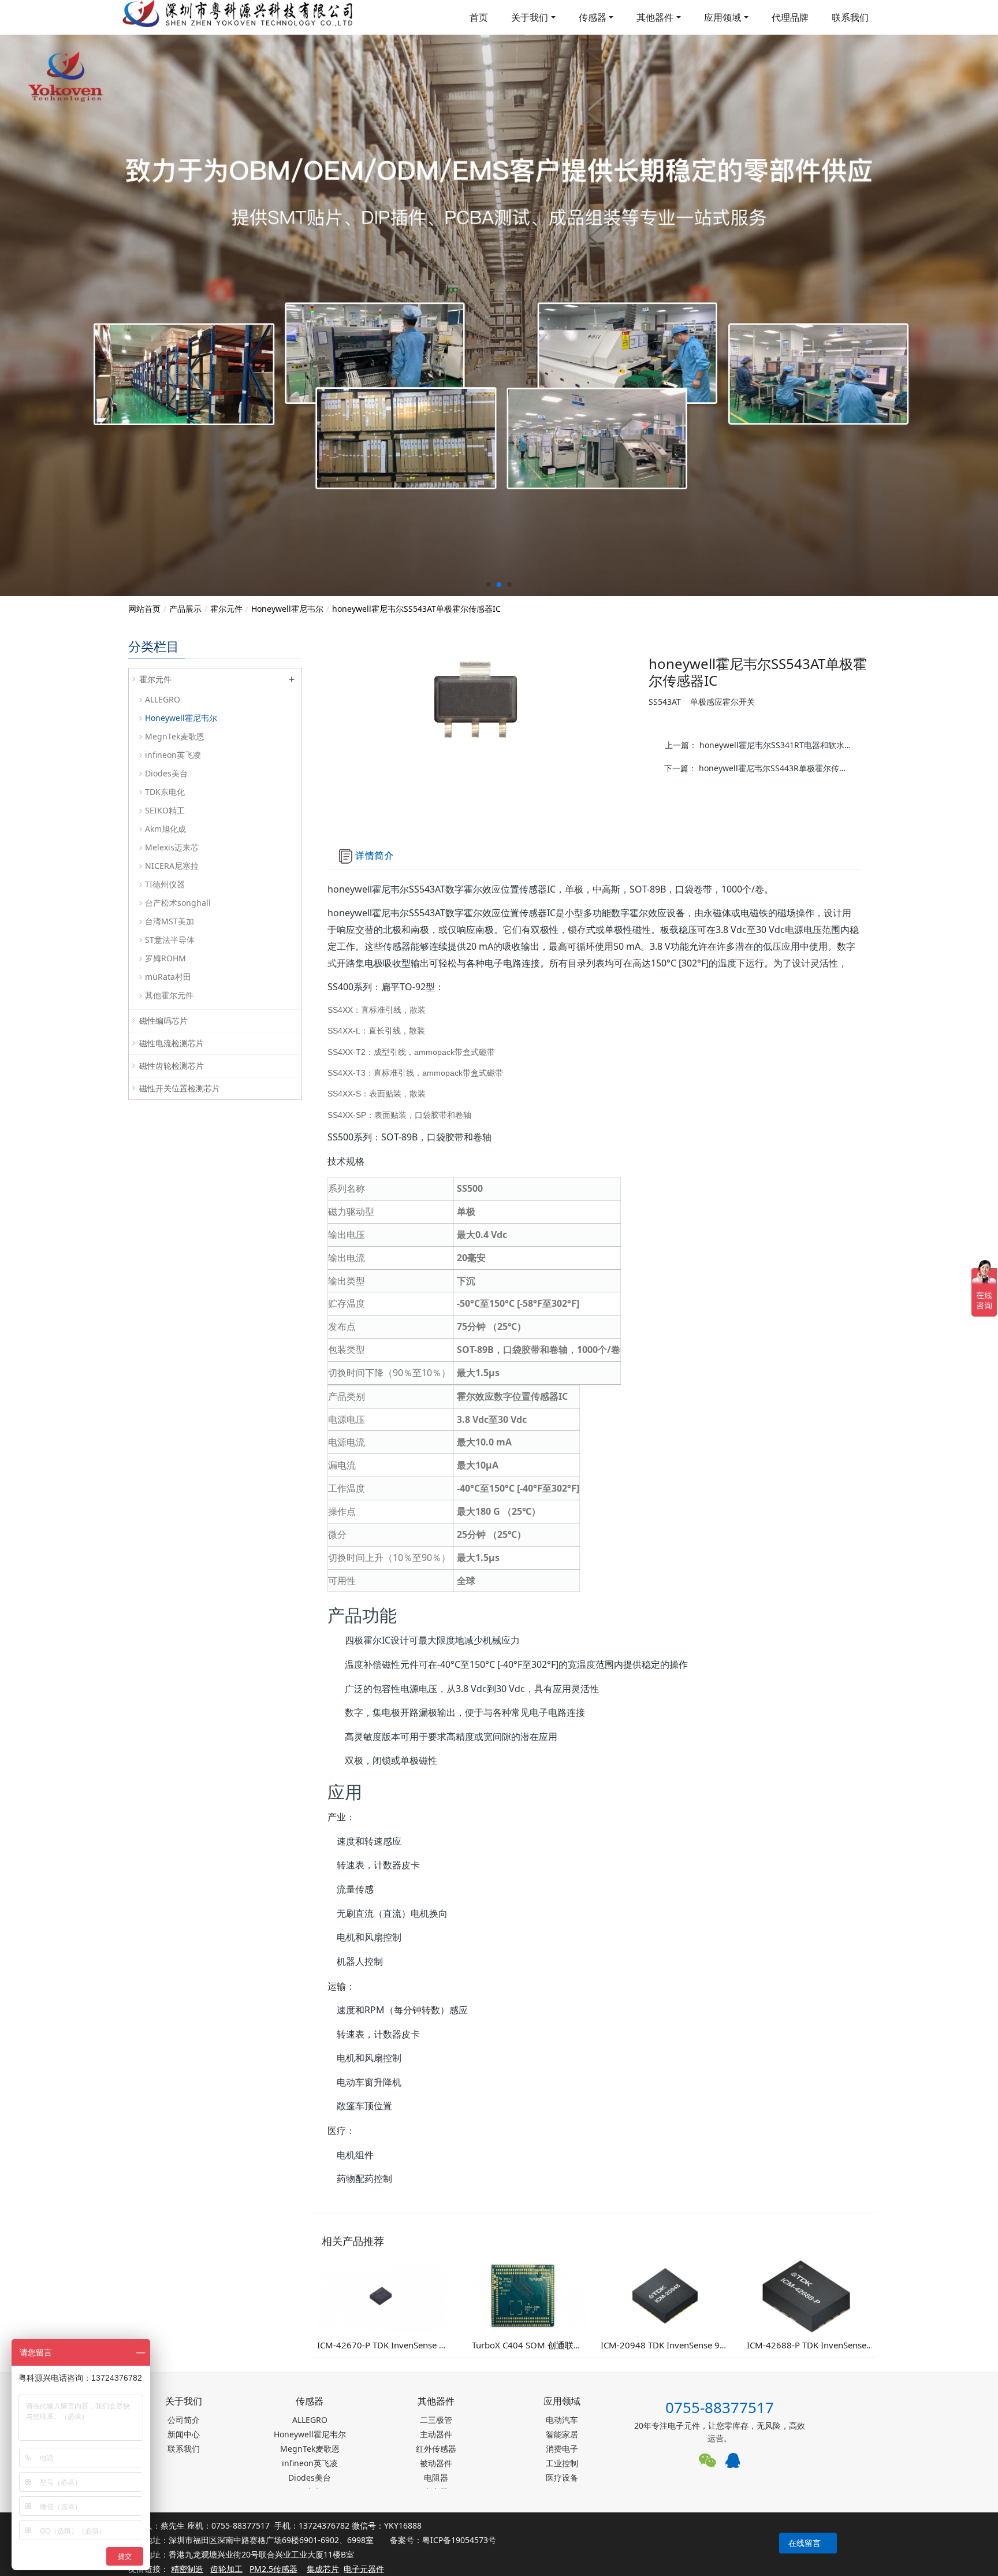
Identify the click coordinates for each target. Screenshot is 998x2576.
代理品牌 (790, 17)
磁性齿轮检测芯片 (172, 1066)
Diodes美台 (166, 773)
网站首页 (144, 609)
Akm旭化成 (165, 829)
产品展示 (185, 609)
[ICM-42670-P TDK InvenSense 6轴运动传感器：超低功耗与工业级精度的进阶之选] (381, 2295)
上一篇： (764, 745)
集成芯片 (323, 2569)
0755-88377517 (720, 2407)
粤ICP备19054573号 (459, 2540)
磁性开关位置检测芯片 (180, 1088)
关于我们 (530, 17)
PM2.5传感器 (273, 2569)
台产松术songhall (178, 903)
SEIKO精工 (165, 810)
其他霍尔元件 (169, 995)
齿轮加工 (226, 2569)
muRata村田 (168, 977)
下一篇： (763, 768)
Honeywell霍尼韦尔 (287, 609)
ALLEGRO (163, 699)
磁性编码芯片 (163, 1021)
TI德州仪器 (165, 884)
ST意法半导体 (170, 940)
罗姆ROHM (165, 958)
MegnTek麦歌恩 (175, 736)
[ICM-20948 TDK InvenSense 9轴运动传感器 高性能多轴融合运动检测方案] (665, 2295)
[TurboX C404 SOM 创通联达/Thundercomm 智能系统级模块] (523, 2295)
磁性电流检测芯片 (172, 1043)
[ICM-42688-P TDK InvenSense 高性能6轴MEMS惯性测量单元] (806, 2295)
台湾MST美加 (170, 921)
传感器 (593, 17)
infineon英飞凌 (173, 755)
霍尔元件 (226, 609)
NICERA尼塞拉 (172, 866)
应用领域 (723, 17)
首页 (479, 17)
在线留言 (805, 2543)
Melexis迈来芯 (172, 847)
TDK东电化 (165, 792)
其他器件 (655, 17)
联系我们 (850, 17)
